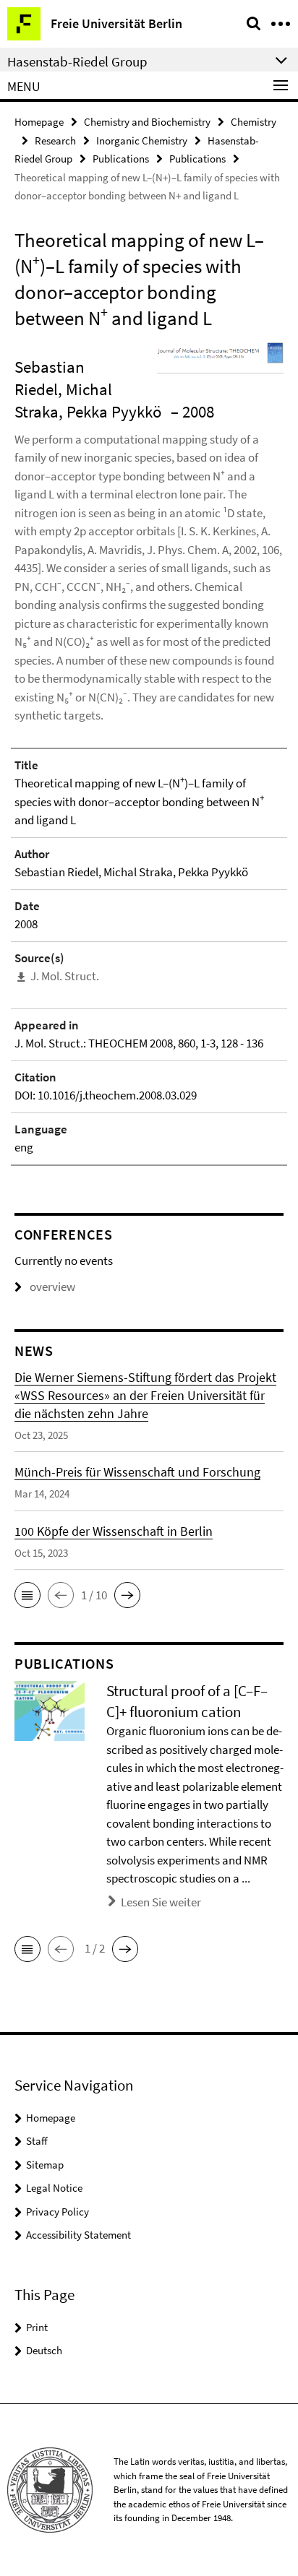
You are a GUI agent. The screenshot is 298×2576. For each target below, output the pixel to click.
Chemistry (254, 122)
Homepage (39, 122)
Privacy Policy (58, 2212)
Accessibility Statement (78, 2235)
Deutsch (44, 2350)
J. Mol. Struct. (65, 976)
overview (52, 1287)
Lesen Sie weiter (161, 1902)
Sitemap (45, 2165)
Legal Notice (54, 2188)
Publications (121, 159)
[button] (27, 1595)
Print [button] (37, 2327)
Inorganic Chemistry (142, 141)
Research (55, 141)
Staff (37, 2141)
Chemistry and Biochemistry (147, 122)
